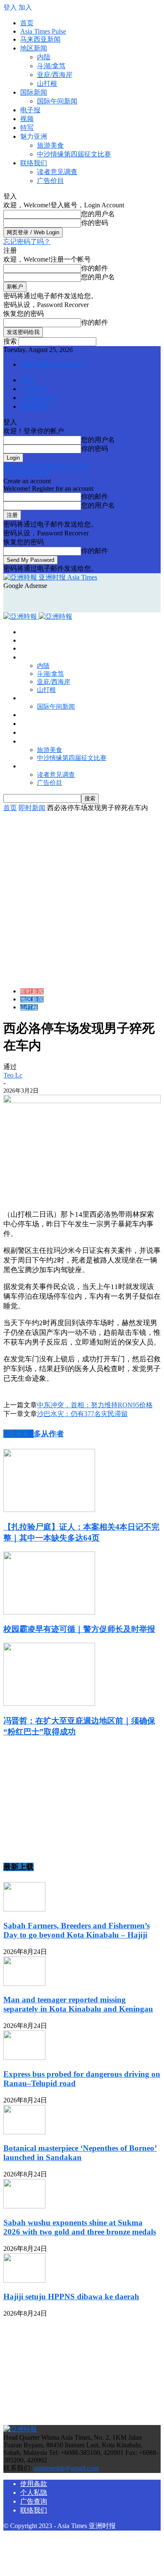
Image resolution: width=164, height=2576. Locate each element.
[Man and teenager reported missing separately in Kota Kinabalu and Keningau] (24, 1984)
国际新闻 (34, 92)
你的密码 (95, 223)
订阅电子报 (37, 398)
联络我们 (34, 163)
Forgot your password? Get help (46, 466)
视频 (27, 119)
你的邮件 (95, 268)
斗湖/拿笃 (51, 66)
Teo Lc (13, 1075)
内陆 (44, 57)
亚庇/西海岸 (55, 75)
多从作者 (49, 1434)
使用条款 (34, 2484)
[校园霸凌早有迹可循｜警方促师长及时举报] (49, 1612)
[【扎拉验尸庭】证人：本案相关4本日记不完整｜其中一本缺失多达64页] (49, 1510)
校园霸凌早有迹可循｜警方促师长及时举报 (79, 1629)
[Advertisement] (71, 600)
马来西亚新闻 (40, 39)
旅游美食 (50, 145)
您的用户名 (98, 214)
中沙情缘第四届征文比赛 (74, 154)
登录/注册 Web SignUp (53, 364)
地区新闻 (34, 48)
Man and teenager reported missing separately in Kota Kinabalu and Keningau (78, 2004)
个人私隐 (34, 2493)
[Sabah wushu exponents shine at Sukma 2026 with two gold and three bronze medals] (24, 2206)
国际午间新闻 (57, 101)
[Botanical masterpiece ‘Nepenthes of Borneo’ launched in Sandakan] (24, 2132)
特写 (27, 128)
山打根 (47, 83)
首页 (27, 23)
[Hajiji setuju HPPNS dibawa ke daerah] (24, 2281)
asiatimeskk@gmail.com (66, 2468)
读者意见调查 (57, 172)
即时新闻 (32, 808)
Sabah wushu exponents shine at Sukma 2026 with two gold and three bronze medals (80, 2227)
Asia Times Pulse (43, 31)
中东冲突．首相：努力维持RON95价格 (95, 1405)
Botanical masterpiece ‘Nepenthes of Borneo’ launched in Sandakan (80, 2153)
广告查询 (34, 389)
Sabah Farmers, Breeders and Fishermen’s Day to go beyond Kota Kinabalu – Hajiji (77, 1930)
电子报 (30, 110)
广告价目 (50, 181)
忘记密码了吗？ (27, 242)
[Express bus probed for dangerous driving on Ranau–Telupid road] (24, 2058)
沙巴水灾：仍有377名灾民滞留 (82, 1414)
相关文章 (19, 1434)
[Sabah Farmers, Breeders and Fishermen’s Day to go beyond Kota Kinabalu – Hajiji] (24, 1909)
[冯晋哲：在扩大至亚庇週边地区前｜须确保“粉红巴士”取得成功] (49, 1704)
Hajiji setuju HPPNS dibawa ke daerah (71, 2297)
